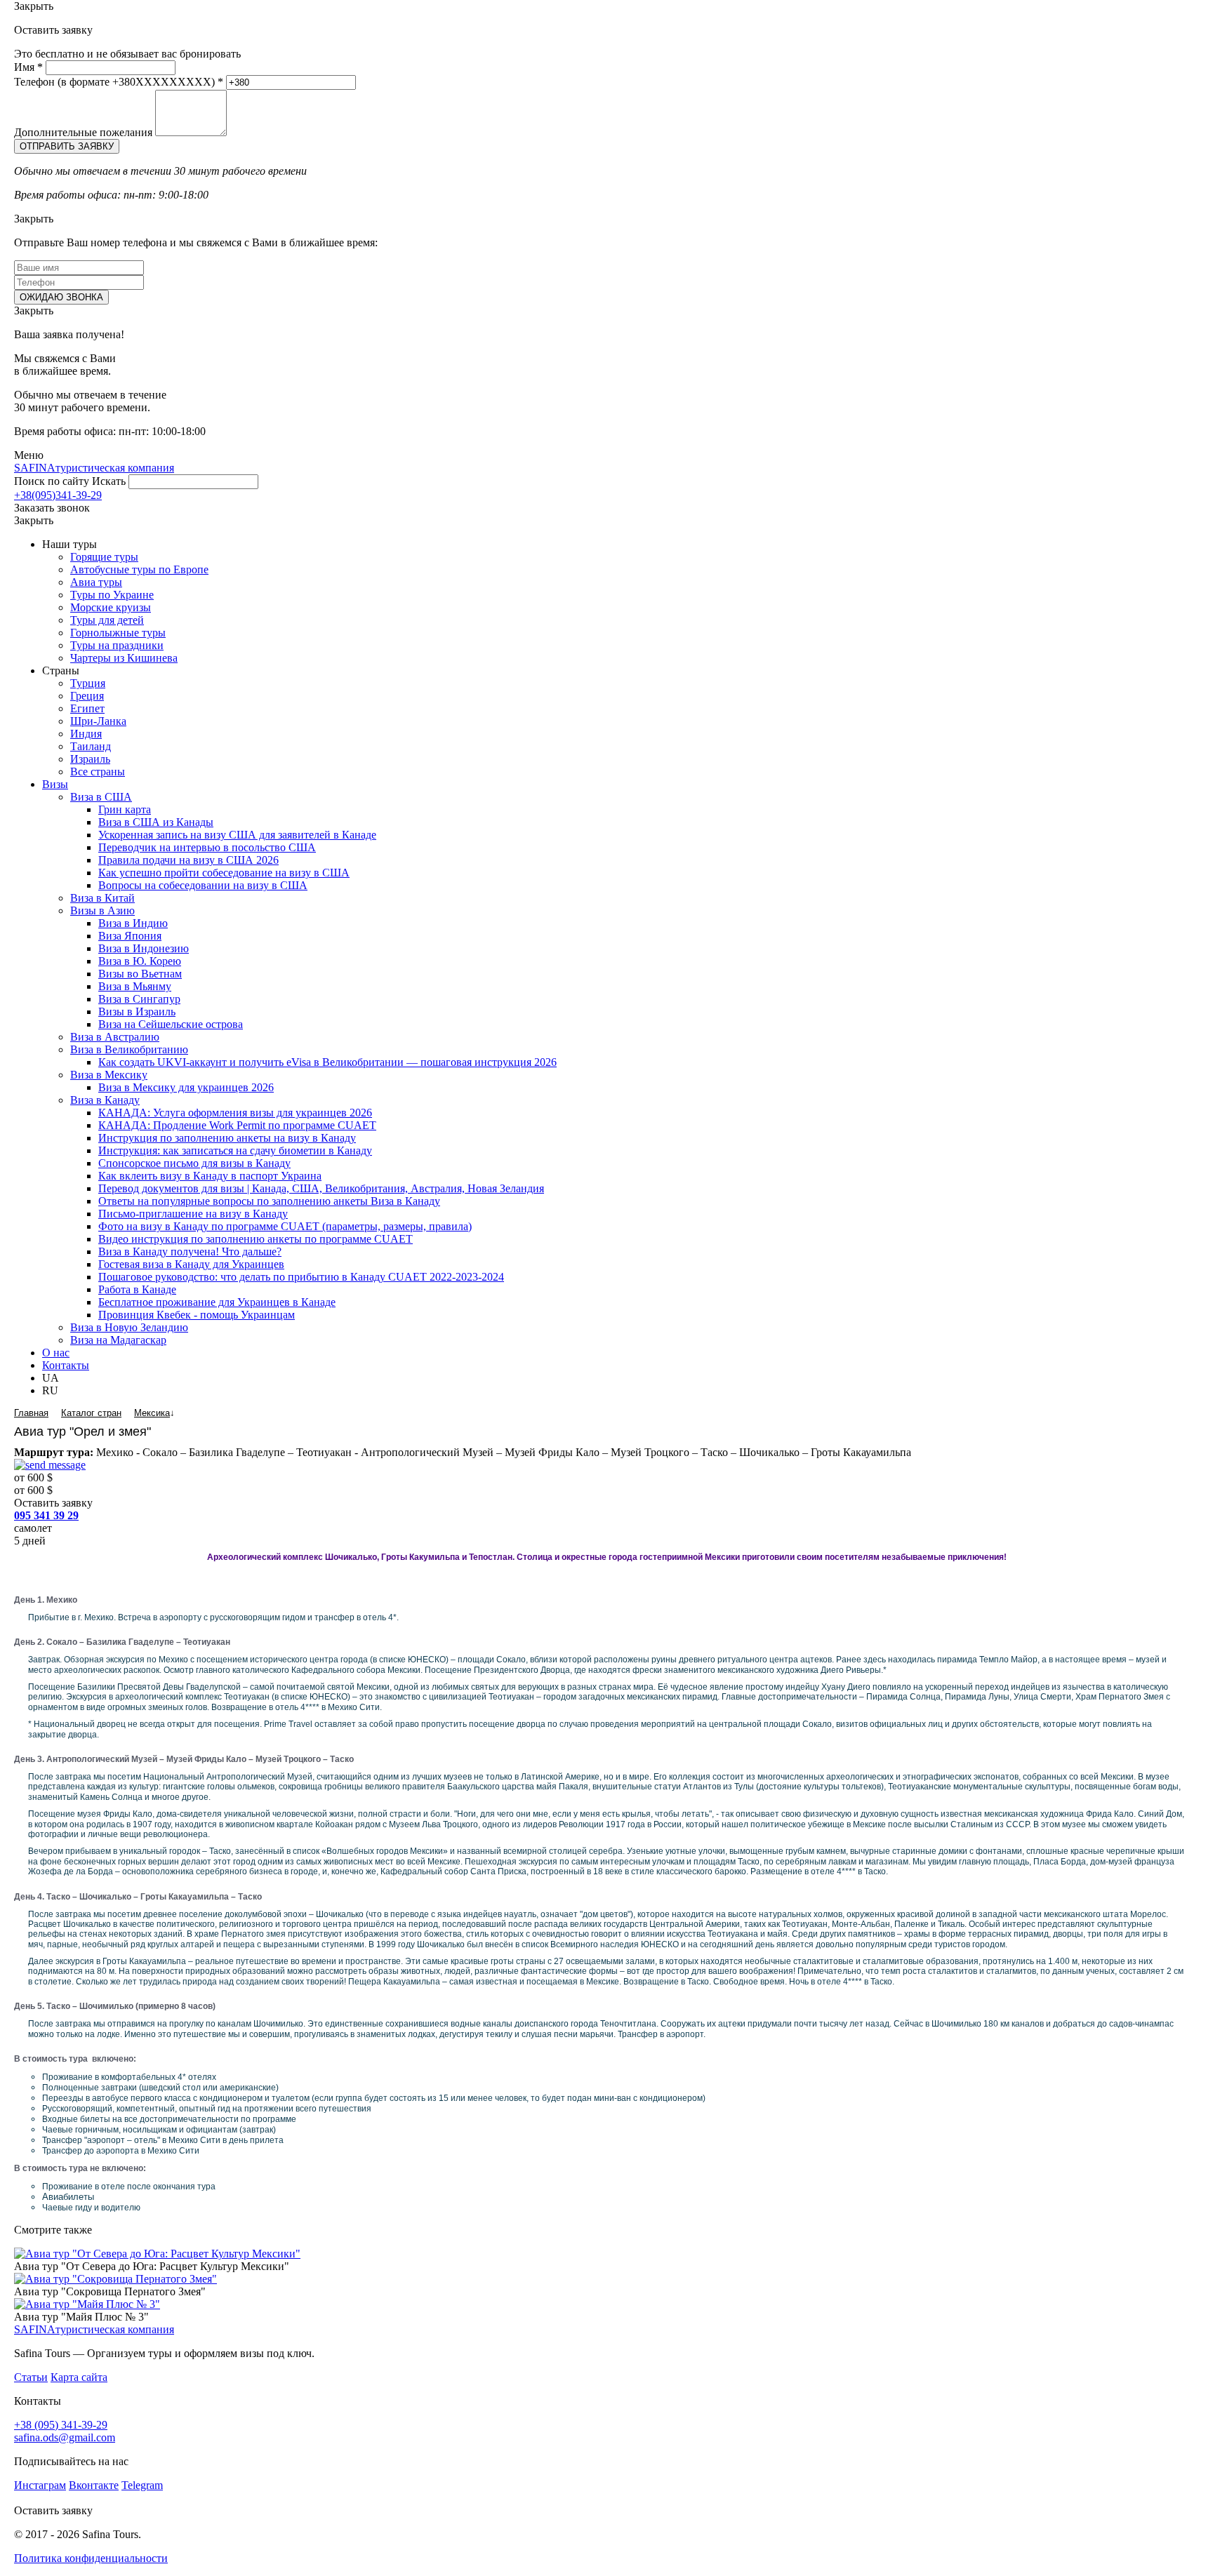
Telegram (142, 2485)
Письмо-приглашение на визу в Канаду (193, 1214)
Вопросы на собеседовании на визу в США (203, 885)
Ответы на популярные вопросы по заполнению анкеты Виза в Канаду (269, 1201)
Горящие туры (104, 557)
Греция (87, 696)
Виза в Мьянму (135, 986)
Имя (28, 67)
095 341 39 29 (46, 1515)
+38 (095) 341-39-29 (61, 2425)
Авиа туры (96, 582)
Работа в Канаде (137, 1289)
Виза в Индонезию (144, 948)
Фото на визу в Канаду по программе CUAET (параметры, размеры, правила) (285, 1226)
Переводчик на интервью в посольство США (207, 847)
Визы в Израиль (137, 1012)
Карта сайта (79, 2377)
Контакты (66, 1365)
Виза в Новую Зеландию (129, 1327)
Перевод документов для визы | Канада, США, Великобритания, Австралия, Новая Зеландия (321, 1188)
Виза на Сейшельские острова (171, 1024)
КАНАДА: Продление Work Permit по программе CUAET (237, 1125)
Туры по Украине (112, 595)
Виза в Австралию (115, 1037)
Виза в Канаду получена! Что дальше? (190, 1252)
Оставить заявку (53, 1503)
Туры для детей (107, 620)
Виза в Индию (133, 923)
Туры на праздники (117, 645)
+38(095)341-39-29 (58, 495)
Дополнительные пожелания (83, 132)
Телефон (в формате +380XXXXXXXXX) (119, 82)
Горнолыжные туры (118, 633)
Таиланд (91, 746)
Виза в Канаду (105, 1100)
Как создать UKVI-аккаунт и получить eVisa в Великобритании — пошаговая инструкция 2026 (327, 1062)
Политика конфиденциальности (91, 2558)
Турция (88, 683)
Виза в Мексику (109, 1075)
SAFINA (94, 468)
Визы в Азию (102, 910)
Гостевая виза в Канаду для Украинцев (191, 1264)
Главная (31, 1413)
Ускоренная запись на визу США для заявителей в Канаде (237, 835)
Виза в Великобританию (129, 1049)
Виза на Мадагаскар (118, 1340)
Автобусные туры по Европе (139, 569)
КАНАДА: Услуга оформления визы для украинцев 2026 (235, 1113)
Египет (87, 708)
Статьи (31, 2377)
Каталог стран (91, 1413)
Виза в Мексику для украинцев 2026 (186, 1087)
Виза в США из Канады (156, 822)
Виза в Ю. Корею (140, 961)
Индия (86, 734)
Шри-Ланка (98, 721)
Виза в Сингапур (139, 999)
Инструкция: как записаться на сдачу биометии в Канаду (235, 1150)
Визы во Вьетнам (140, 974)
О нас (56, 1353)
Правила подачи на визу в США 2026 (188, 860)
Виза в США (101, 797)
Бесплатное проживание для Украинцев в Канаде (217, 1302)
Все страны (98, 772)
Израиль (90, 759)
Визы (55, 784)
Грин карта (125, 809)
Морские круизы (111, 607)
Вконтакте (94, 2485)
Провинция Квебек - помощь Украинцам (197, 1315)
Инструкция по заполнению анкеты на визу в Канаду (227, 1138)
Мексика (152, 1413)
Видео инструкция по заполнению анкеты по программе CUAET (256, 1239)
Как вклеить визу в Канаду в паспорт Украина (210, 1176)
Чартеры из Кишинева (124, 658)
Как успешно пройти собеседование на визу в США (224, 873)
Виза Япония (130, 936)
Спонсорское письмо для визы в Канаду (194, 1163)
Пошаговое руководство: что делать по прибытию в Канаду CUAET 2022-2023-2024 (301, 1277)
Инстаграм (40, 2485)
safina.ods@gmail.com (65, 2437)
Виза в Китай (102, 898)
